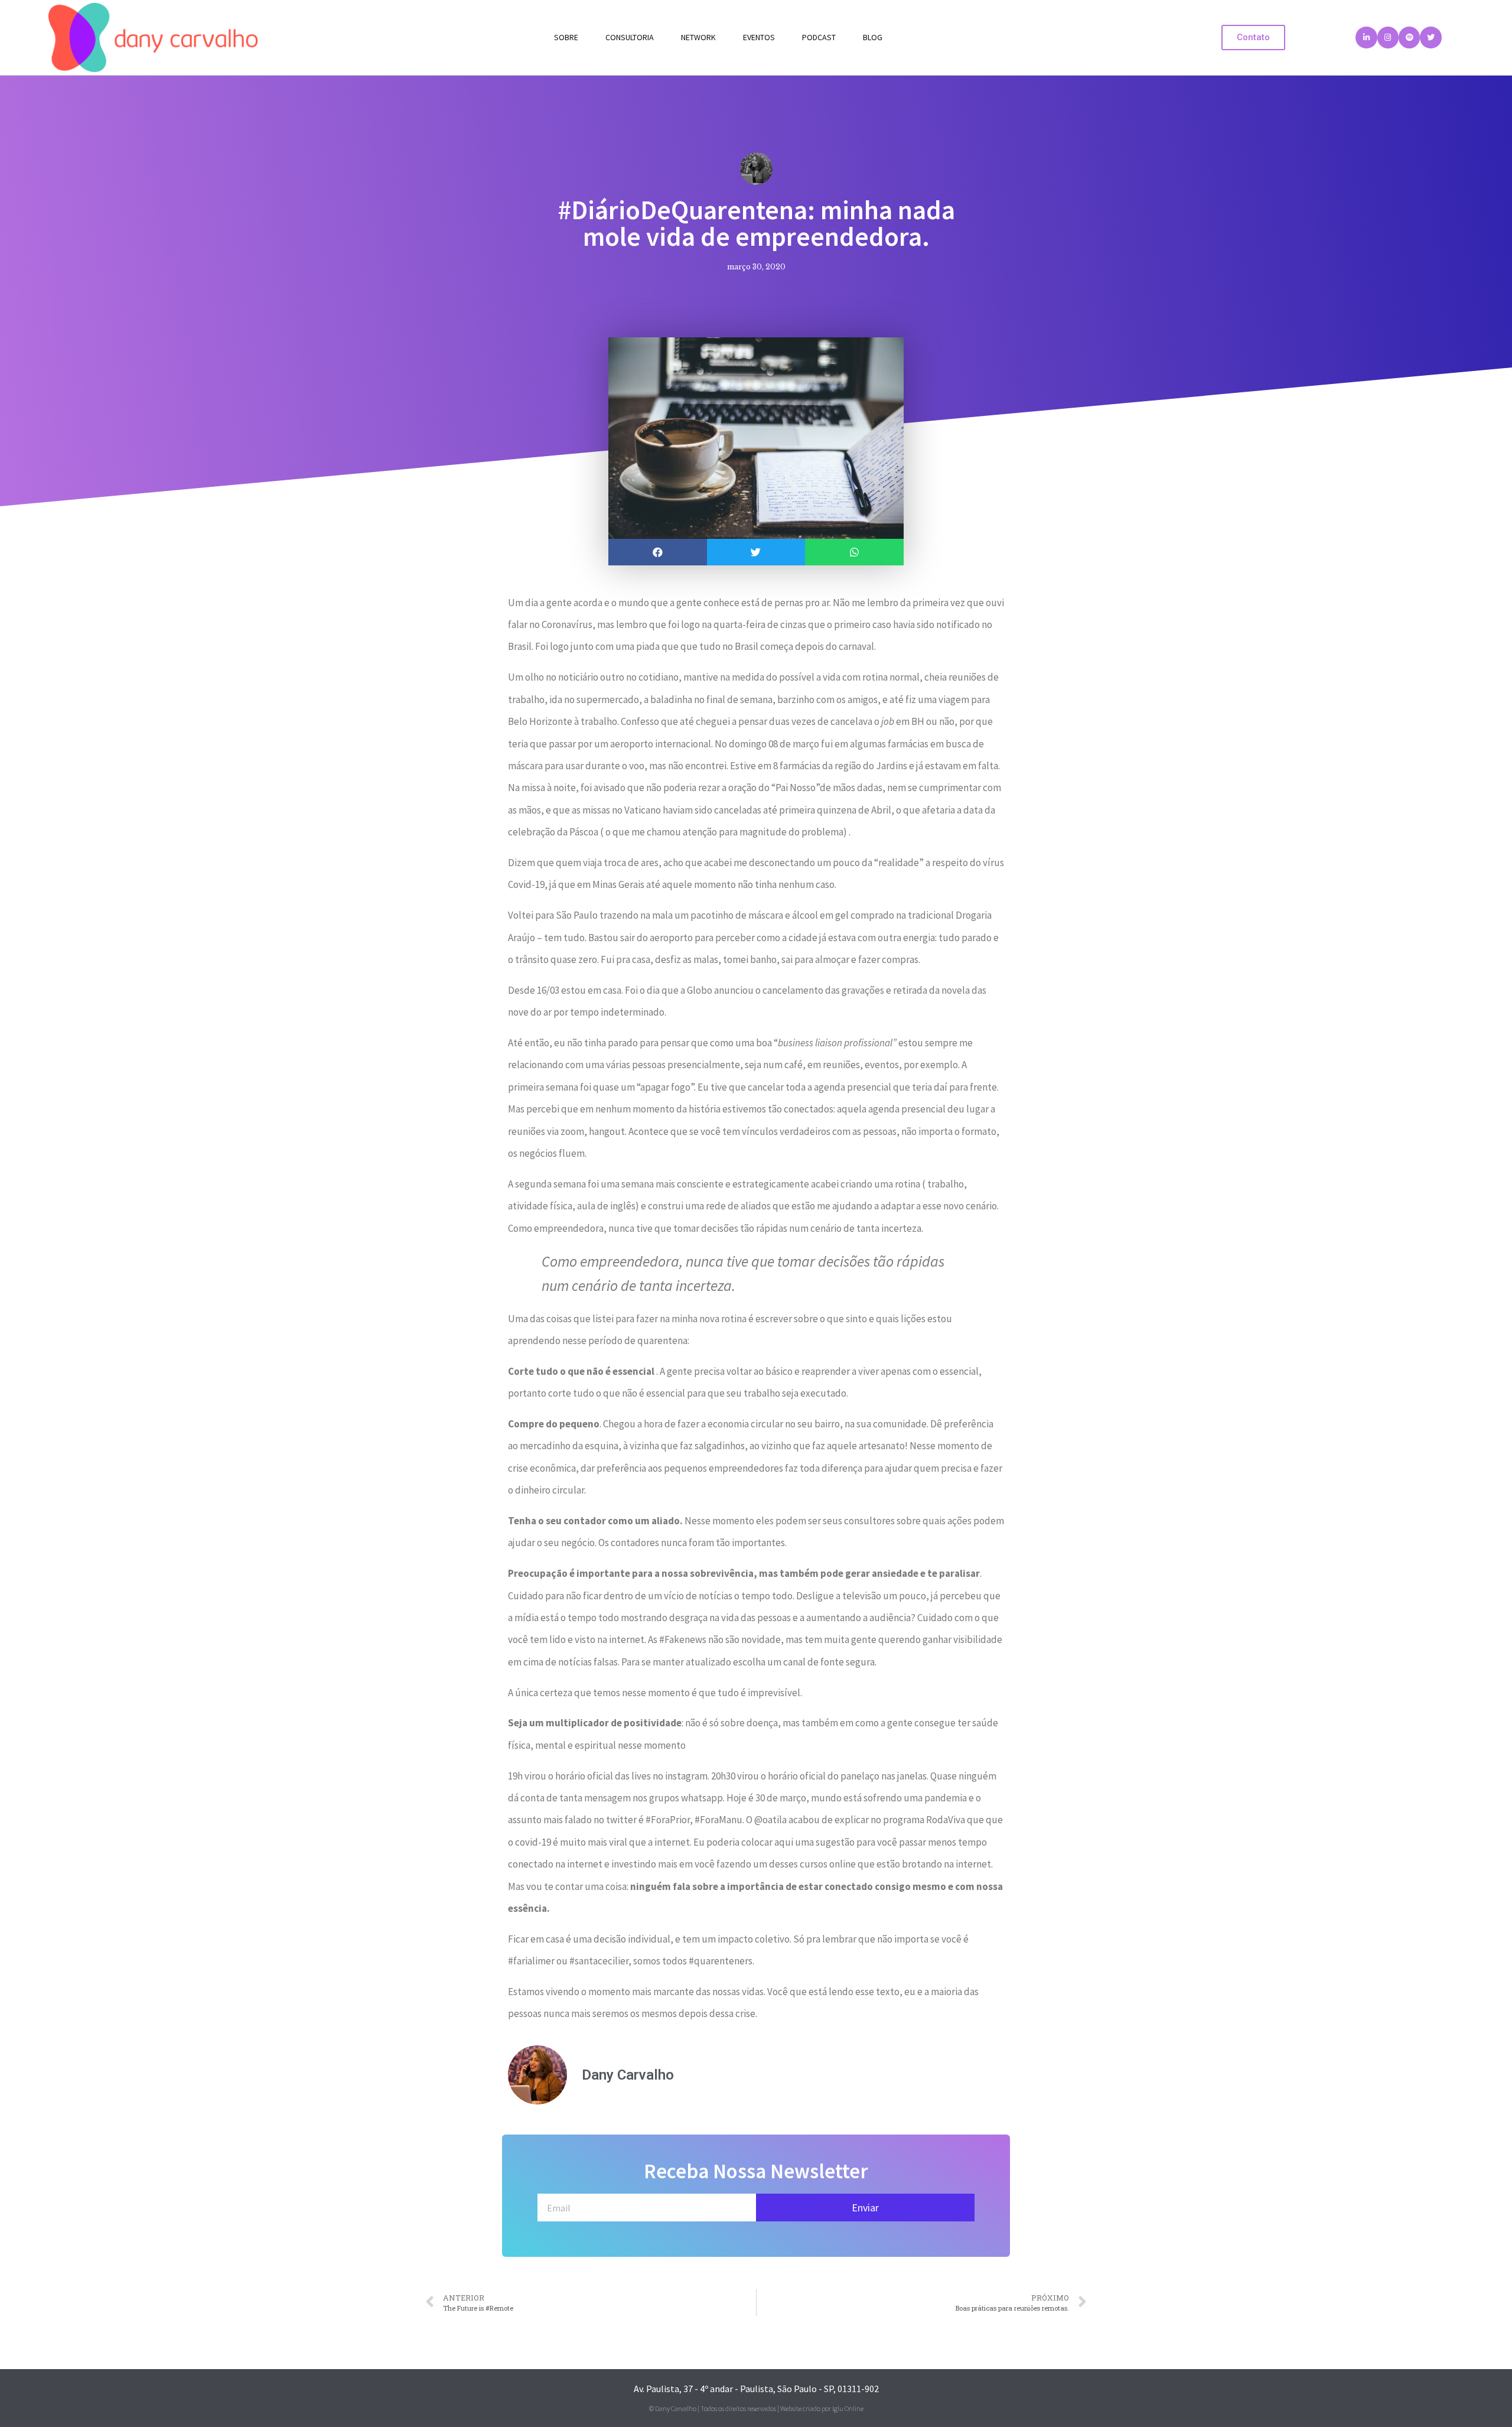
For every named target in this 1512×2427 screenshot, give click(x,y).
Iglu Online (848, 2408)
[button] (1253, 38)
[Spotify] (1409, 37)
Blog (873, 37)
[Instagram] (1388, 37)
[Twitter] (1430, 37)
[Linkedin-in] (1366, 37)
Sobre (566, 37)
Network (698, 37)
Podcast (819, 37)
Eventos (759, 37)
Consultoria (630, 37)
